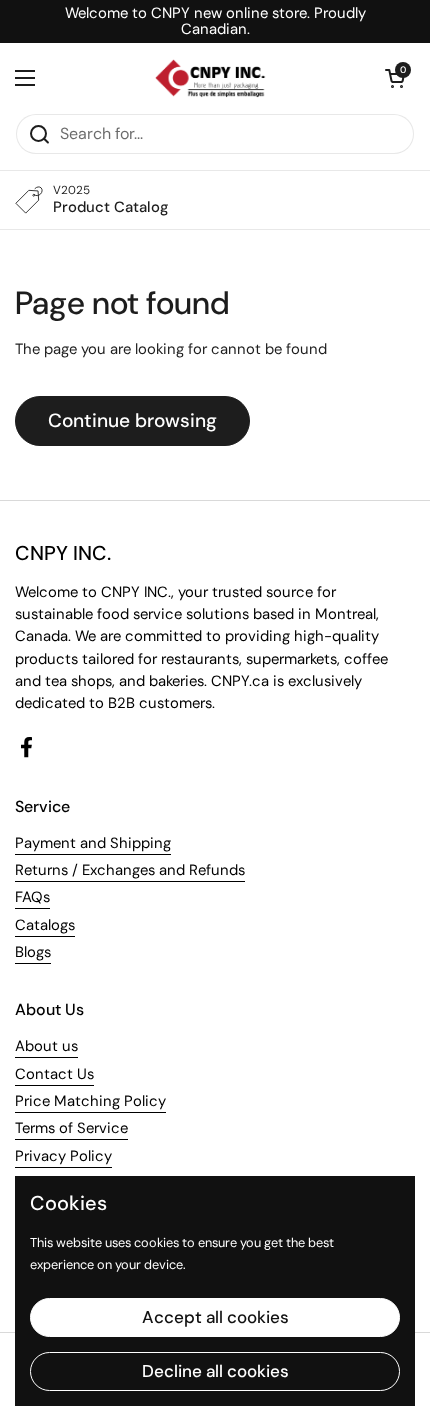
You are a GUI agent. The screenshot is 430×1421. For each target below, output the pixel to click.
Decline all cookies (215, 1371)
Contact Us (54, 1074)
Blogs (33, 952)
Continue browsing (132, 420)
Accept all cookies (215, 1317)
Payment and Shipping (93, 843)
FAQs (32, 897)
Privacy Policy (63, 1156)
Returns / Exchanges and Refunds (130, 870)
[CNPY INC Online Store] (210, 78)
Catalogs (45, 925)
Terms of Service (71, 1128)
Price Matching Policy (90, 1101)
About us (46, 1046)
